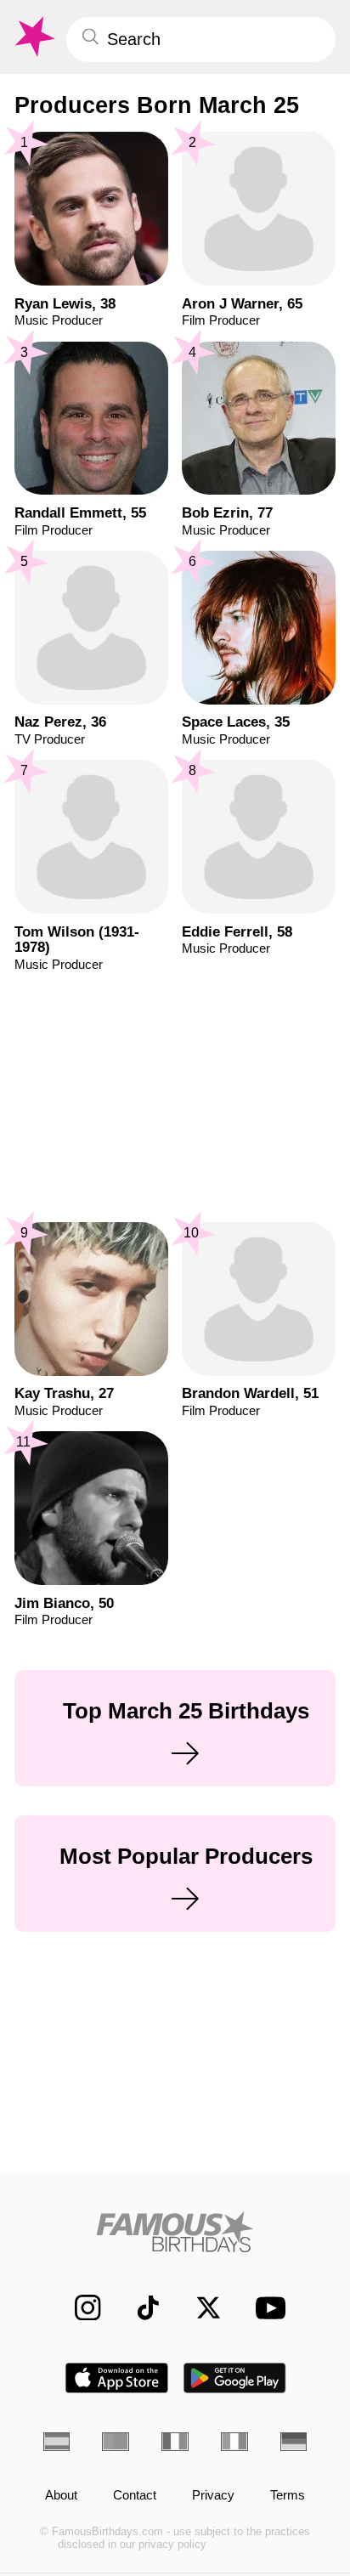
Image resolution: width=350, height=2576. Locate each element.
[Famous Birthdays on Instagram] (79, 2307)
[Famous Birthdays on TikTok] (139, 2307)
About (61, 2496)
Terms (288, 2496)
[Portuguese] (116, 2441)
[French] (175, 2441)
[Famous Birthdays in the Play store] (235, 2378)
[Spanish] (57, 2441)
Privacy (213, 2496)
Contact (135, 2496)
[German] (294, 2441)
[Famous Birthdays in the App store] (117, 2378)
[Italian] (234, 2441)
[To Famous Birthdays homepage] (33, 37)
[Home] (175, 2232)
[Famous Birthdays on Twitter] (200, 2307)
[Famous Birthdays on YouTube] (265, 2307)
